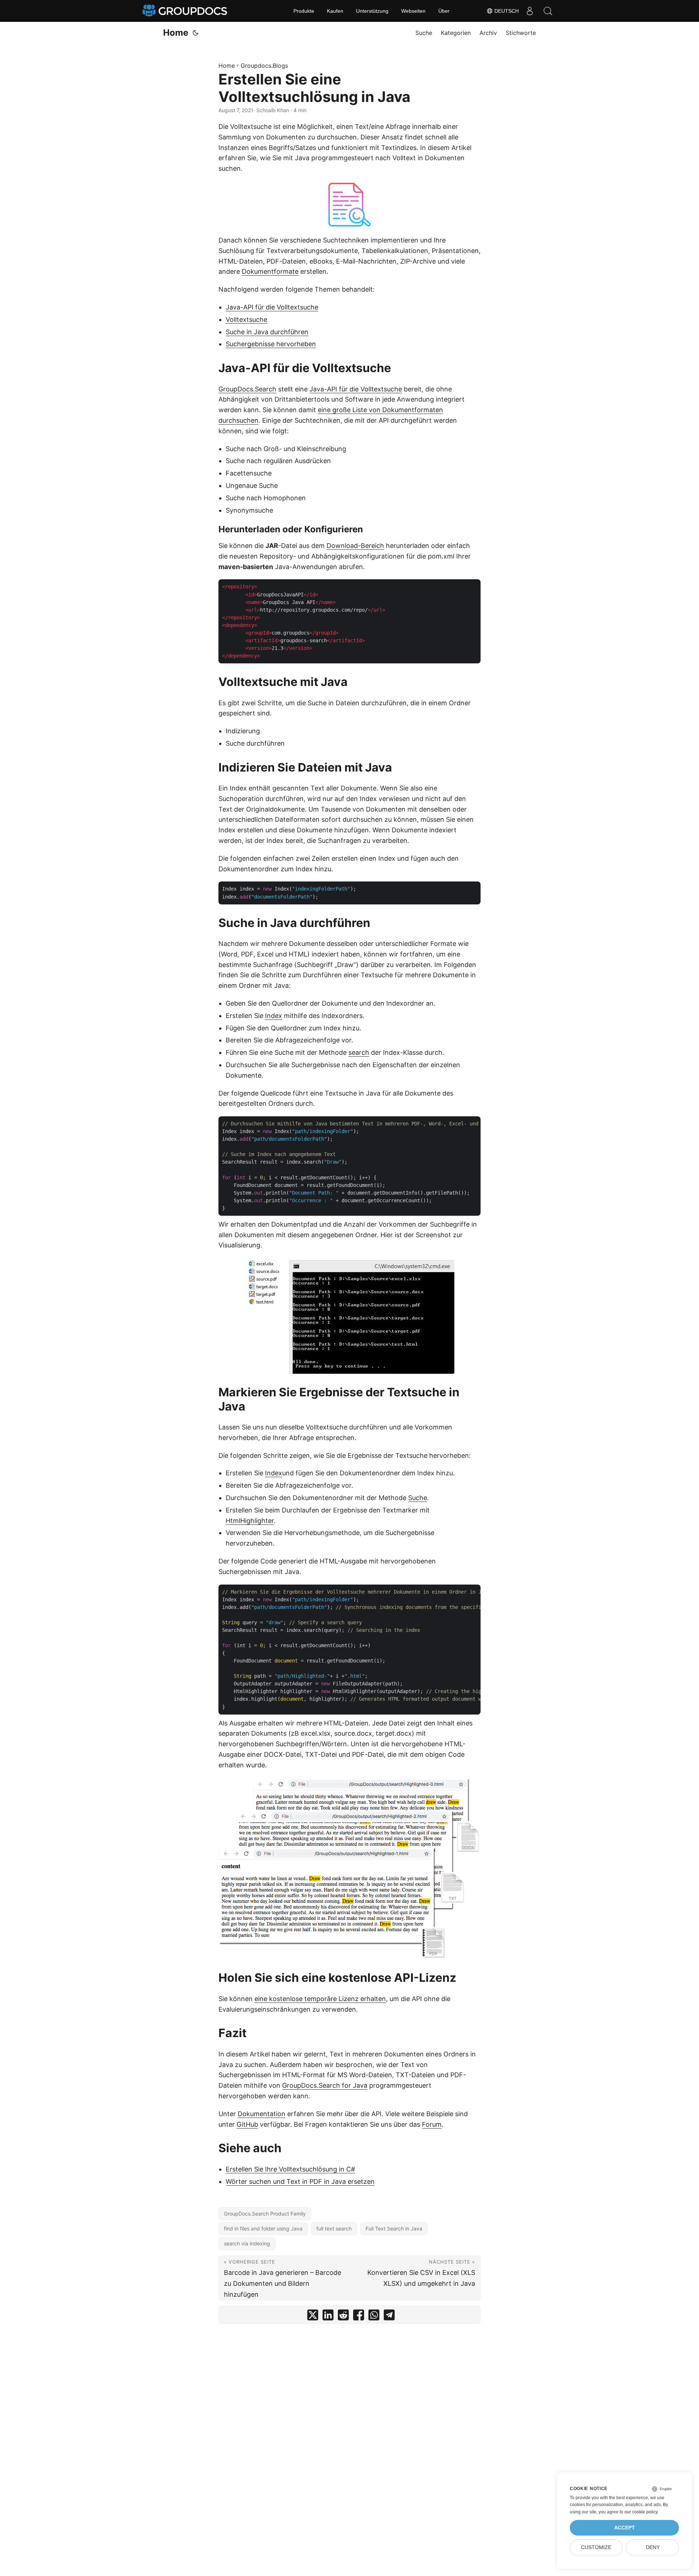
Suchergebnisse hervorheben (271, 344)
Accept (625, 2528)
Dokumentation (262, 2114)
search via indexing (247, 2243)
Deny (653, 2547)
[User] (530, 11)
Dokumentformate (270, 271)
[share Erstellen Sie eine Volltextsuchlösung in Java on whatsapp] (374, 2317)
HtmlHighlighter (250, 1521)
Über (444, 11)
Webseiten (413, 11)
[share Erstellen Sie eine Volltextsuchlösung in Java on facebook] (359, 2317)
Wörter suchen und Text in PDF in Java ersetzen (300, 2181)
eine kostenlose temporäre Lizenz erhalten (320, 1999)
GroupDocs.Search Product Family (265, 2214)
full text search (334, 2228)
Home (176, 33)
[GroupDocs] (186, 11)
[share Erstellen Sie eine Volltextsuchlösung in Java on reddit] (343, 2317)
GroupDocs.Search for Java (325, 2085)
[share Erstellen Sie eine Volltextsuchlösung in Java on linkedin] (328, 2317)
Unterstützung (372, 11)
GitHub (247, 2124)
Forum (432, 2124)
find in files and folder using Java (263, 2228)
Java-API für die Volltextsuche (272, 307)
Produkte (304, 11)
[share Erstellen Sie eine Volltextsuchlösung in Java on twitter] (313, 2317)
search (359, 1052)
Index (274, 1016)
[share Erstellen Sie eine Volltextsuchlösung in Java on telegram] (389, 2317)
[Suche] (548, 11)
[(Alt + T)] (196, 33)
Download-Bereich (355, 546)
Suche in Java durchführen (267, 332)
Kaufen (335, 11)
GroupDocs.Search (247, 389)
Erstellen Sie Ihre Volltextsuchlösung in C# (290, 2169)
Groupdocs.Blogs (264, 66)
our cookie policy (641, 2512)
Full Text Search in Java (394, 2228)
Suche (418, 1498)
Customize (596, 2547)
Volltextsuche (246, 319)
